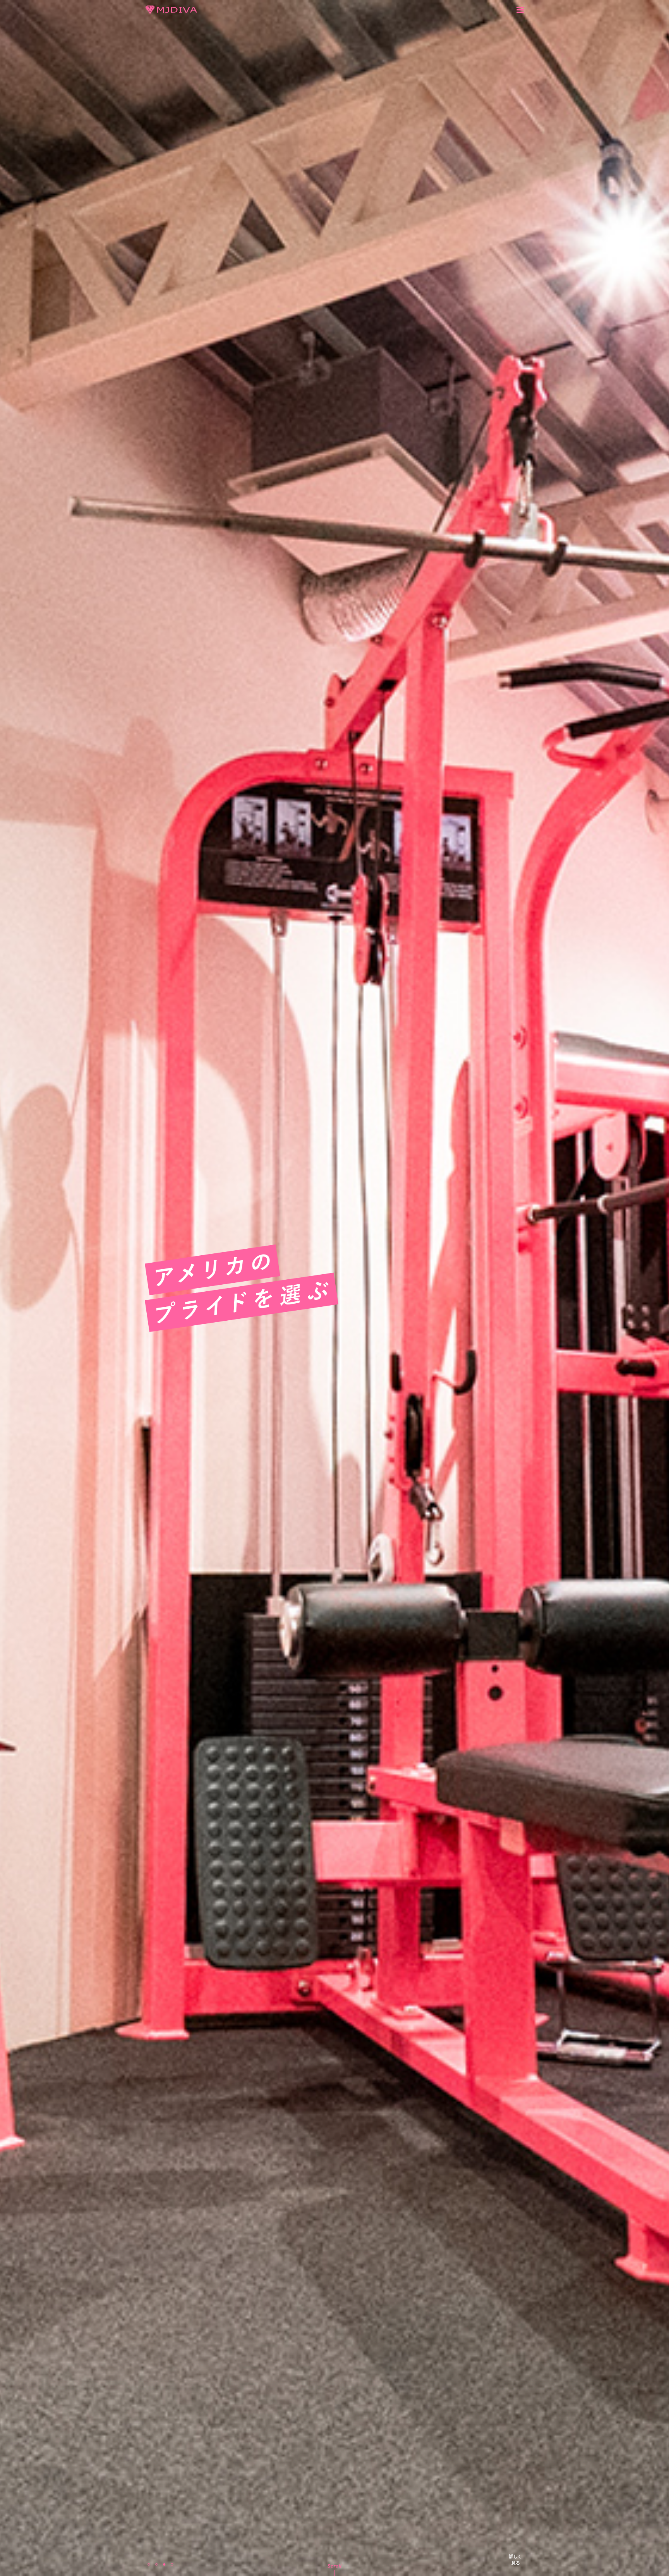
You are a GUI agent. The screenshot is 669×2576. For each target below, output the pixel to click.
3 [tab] (164, 2564)
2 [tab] (156, 2564)
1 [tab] (149, 2564)
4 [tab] (172, 2564)
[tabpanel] (334, 1288)
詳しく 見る (515, 2559)
